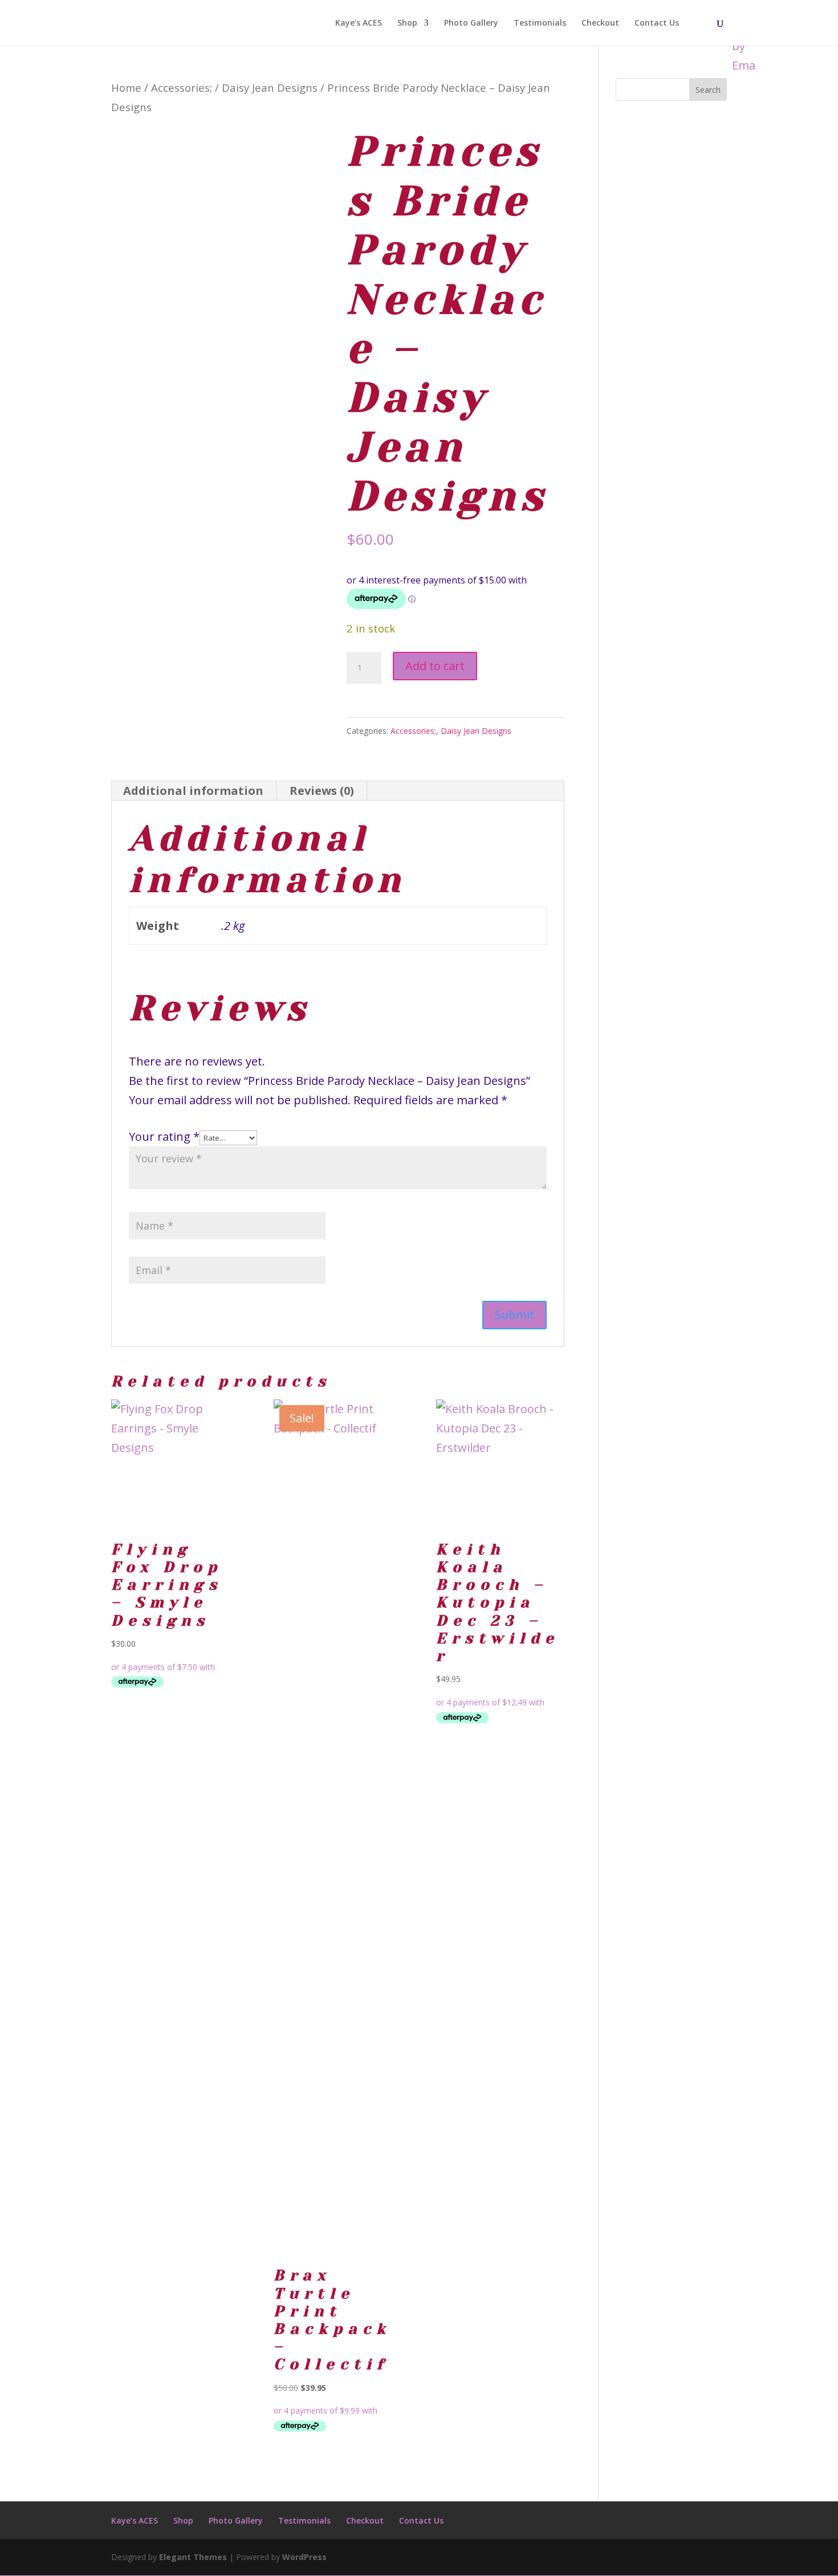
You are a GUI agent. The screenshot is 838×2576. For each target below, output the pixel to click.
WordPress (304, 2557)
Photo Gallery (471, 23)
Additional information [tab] (193, 791)
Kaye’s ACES (359, 23)
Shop (407, 23)
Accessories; (182, 87)
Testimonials (540, 23)
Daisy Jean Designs (270, 87)
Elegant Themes (193, 2557)
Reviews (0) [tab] (322, 791)
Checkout (600, 23)
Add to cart (435, 666)
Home (126, 87)
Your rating (164, 1136)
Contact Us (657, 23)
